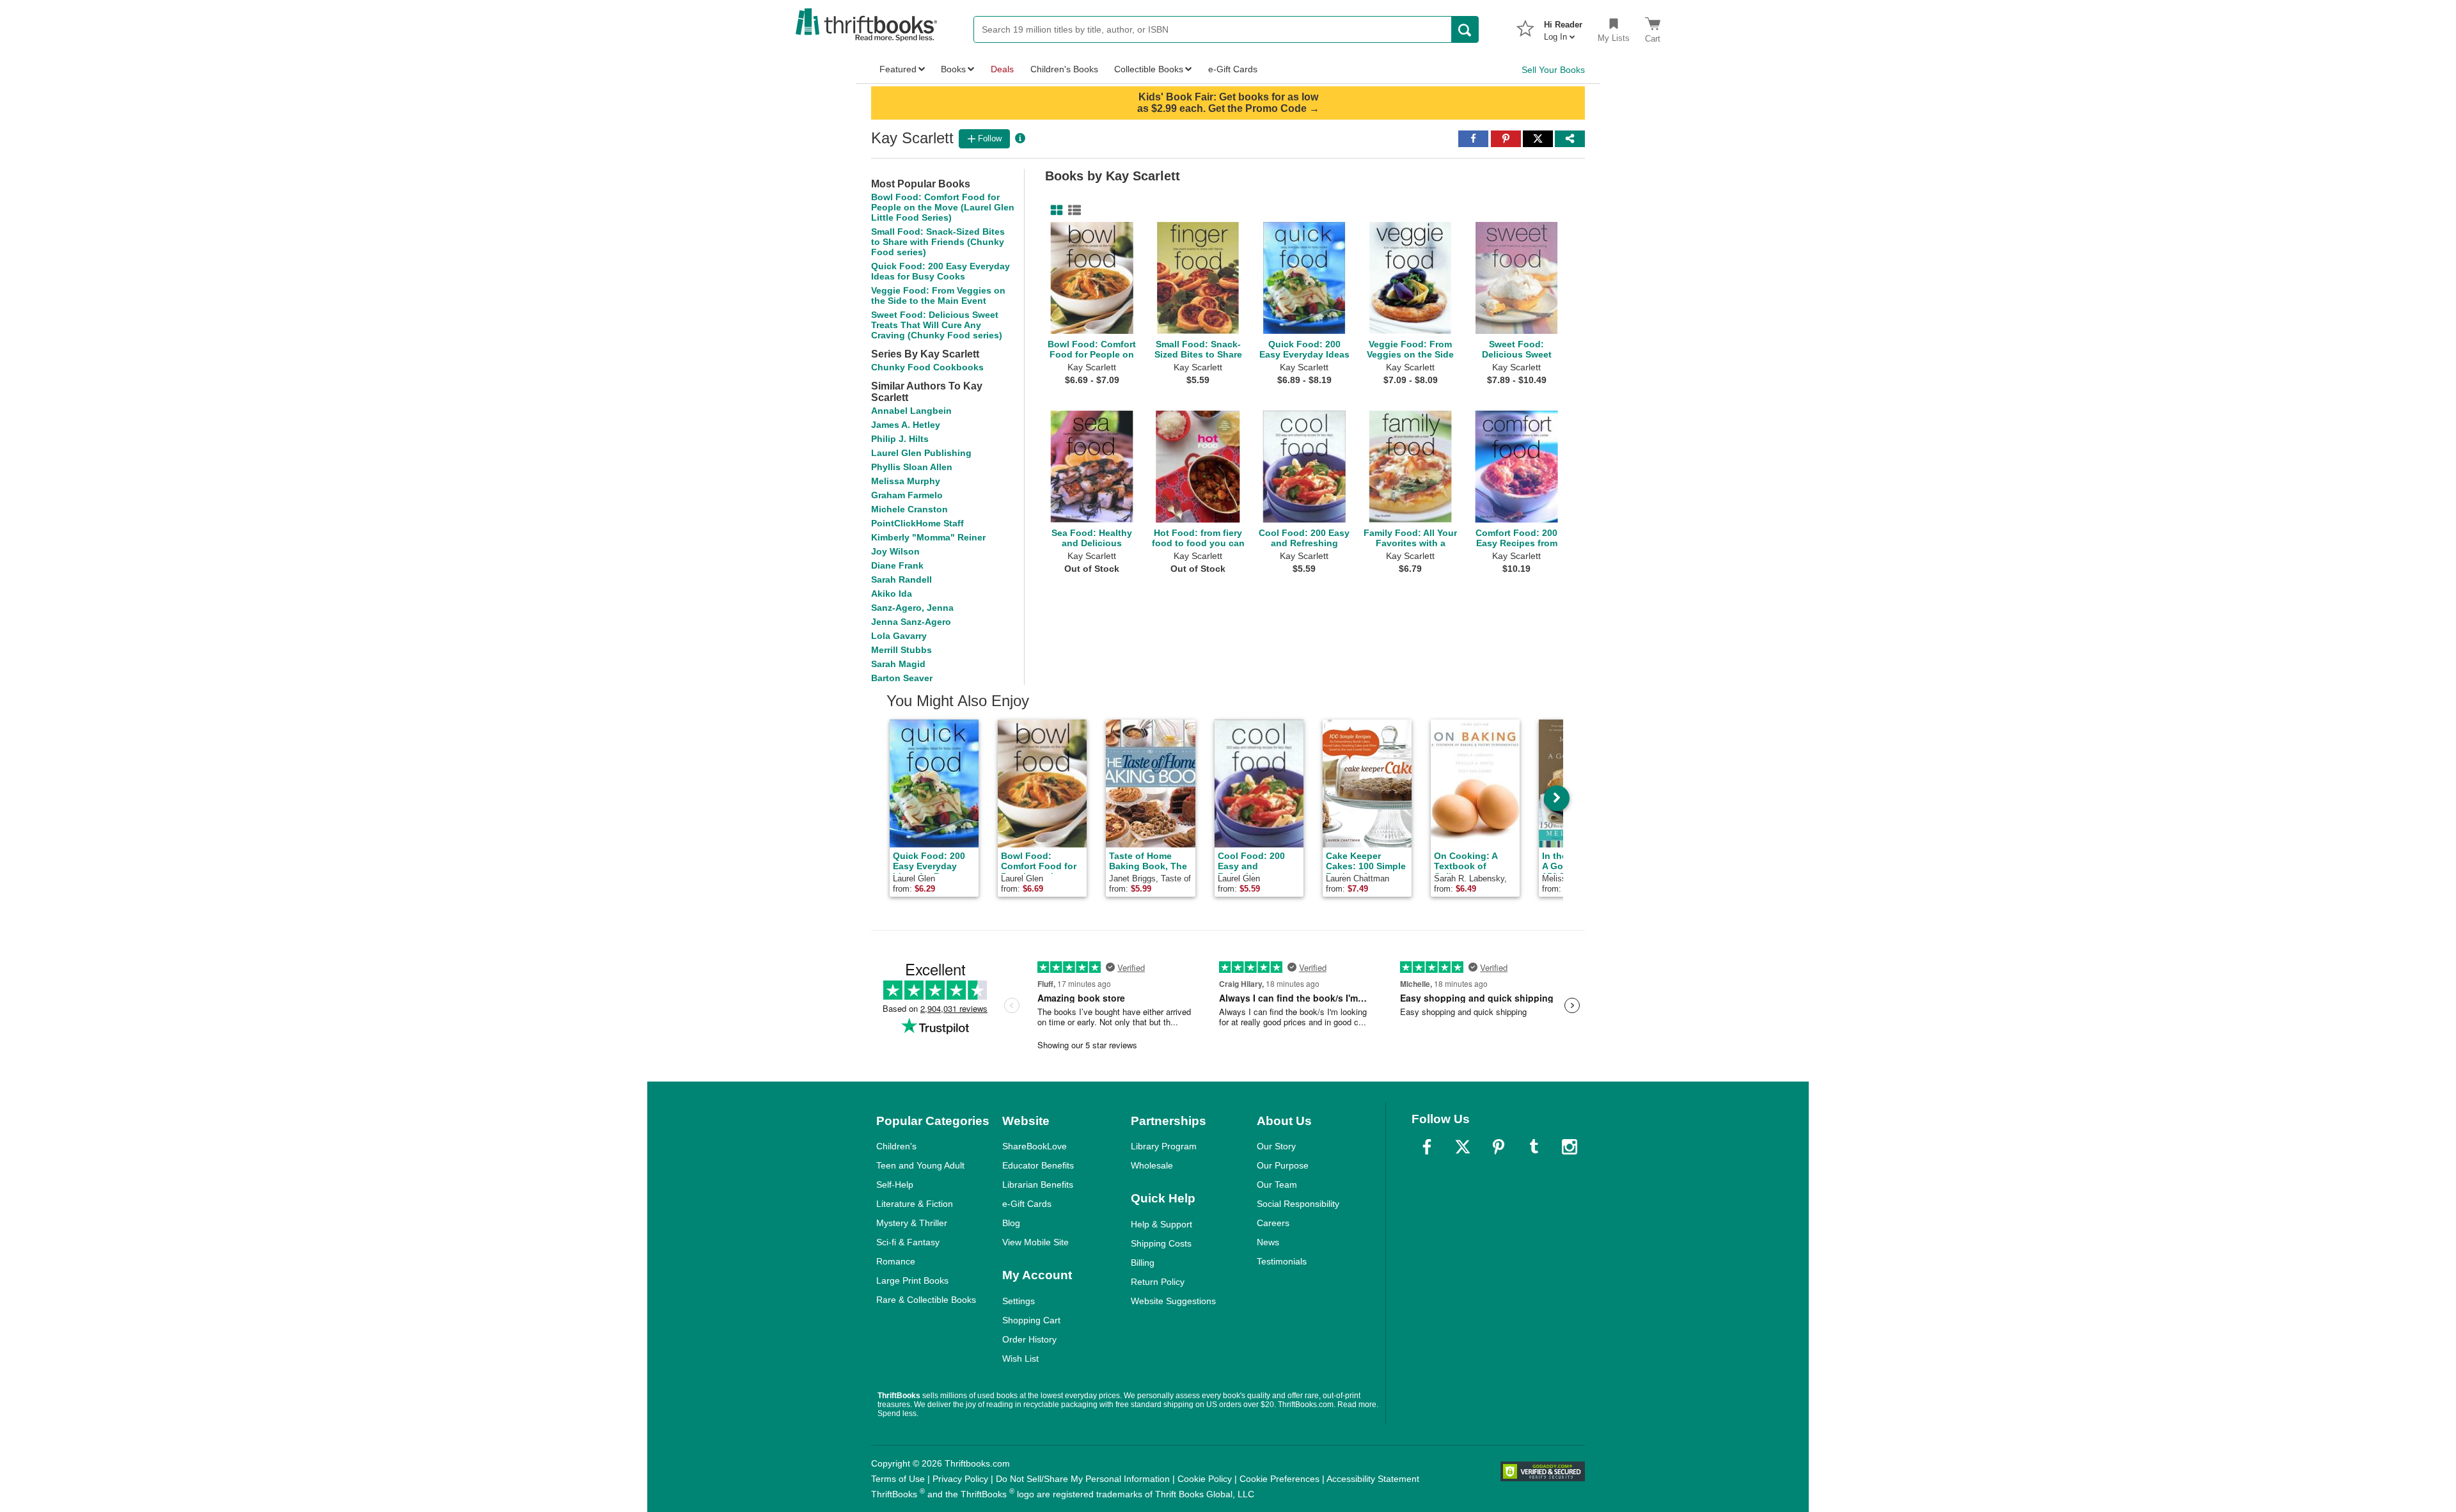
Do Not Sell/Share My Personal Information (1083, 1479)
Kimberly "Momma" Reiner (928, 537)
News (1268, 1242)
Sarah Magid (898, 664)
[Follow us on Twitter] (1463, 1147)
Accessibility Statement (1373, 1479)
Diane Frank (897, 565)
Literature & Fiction (915, 1204)
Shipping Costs (1161, 1243)
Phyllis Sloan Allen (912, 467)
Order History (1029, 1339)
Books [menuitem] (953, 69)
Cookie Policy (1205, 1479)
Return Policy (1158, 1282)
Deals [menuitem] (1002, 69)
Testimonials (1282, 1261)
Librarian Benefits (1038, 1185)
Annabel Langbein (911, 411)
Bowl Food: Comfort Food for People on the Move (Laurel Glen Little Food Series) (943, 207)
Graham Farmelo (907, 495)
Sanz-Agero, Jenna (912, 608)
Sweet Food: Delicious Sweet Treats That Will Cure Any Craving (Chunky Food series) (937, 325)
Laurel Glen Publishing (921, 453)
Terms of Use (898, 1479)
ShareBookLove (1035, 1146)
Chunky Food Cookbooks (927, 367)
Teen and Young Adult (920, 1165)
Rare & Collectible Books (926, 1300)
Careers (1273, 1223)
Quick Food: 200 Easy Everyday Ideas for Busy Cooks (941, 271)
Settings (1019, 1301)
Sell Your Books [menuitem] (1553, 70)
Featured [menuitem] (898, 69)
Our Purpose (1283, 1165)
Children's (896, 1146)
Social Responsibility (1298, 1204)
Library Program (1164, 1146)
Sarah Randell (901, 579)
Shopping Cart (1031, 1320)
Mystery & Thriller (912, 1223)
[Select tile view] (1072, 210)
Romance (896, 1261)
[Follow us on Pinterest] (1499, 1147)
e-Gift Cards (1027, 1204)
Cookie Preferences (1279, 1479)
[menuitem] (1563, 27)
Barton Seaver (902, 678)
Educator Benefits (1038, 1165)
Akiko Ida (892, 594)
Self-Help (895, 1185)
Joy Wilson (895, 551)
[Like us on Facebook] (1427, 1147)
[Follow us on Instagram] (1570, 1147)
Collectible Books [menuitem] (1149, 69)
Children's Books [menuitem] (1064, 69)
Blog (1011, 1223)
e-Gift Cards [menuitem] (1233, 69)
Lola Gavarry (899, 636)
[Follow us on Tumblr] (1534, 1147)
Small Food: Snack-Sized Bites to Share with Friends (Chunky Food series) (938, 242)
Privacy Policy (960, 1479)
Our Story (1276, 1146)
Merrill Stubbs (901, 650)
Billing (1143, 1263)
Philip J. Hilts (900, 439)
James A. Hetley (906, 425)
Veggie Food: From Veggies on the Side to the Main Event (938, 295)
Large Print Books (912, 1280)
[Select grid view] (1054, 210)
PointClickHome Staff (917, 523)
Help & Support (1161, 1224)
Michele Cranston (909, 509)
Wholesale (1152, 1165)
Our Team (1277, 1185)
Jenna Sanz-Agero (911, 622)
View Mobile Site (1035, 1242)
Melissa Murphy (906, 481)
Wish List (1020, 1358)
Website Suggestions (1173, 1301)
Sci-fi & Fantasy (908, 1242)
